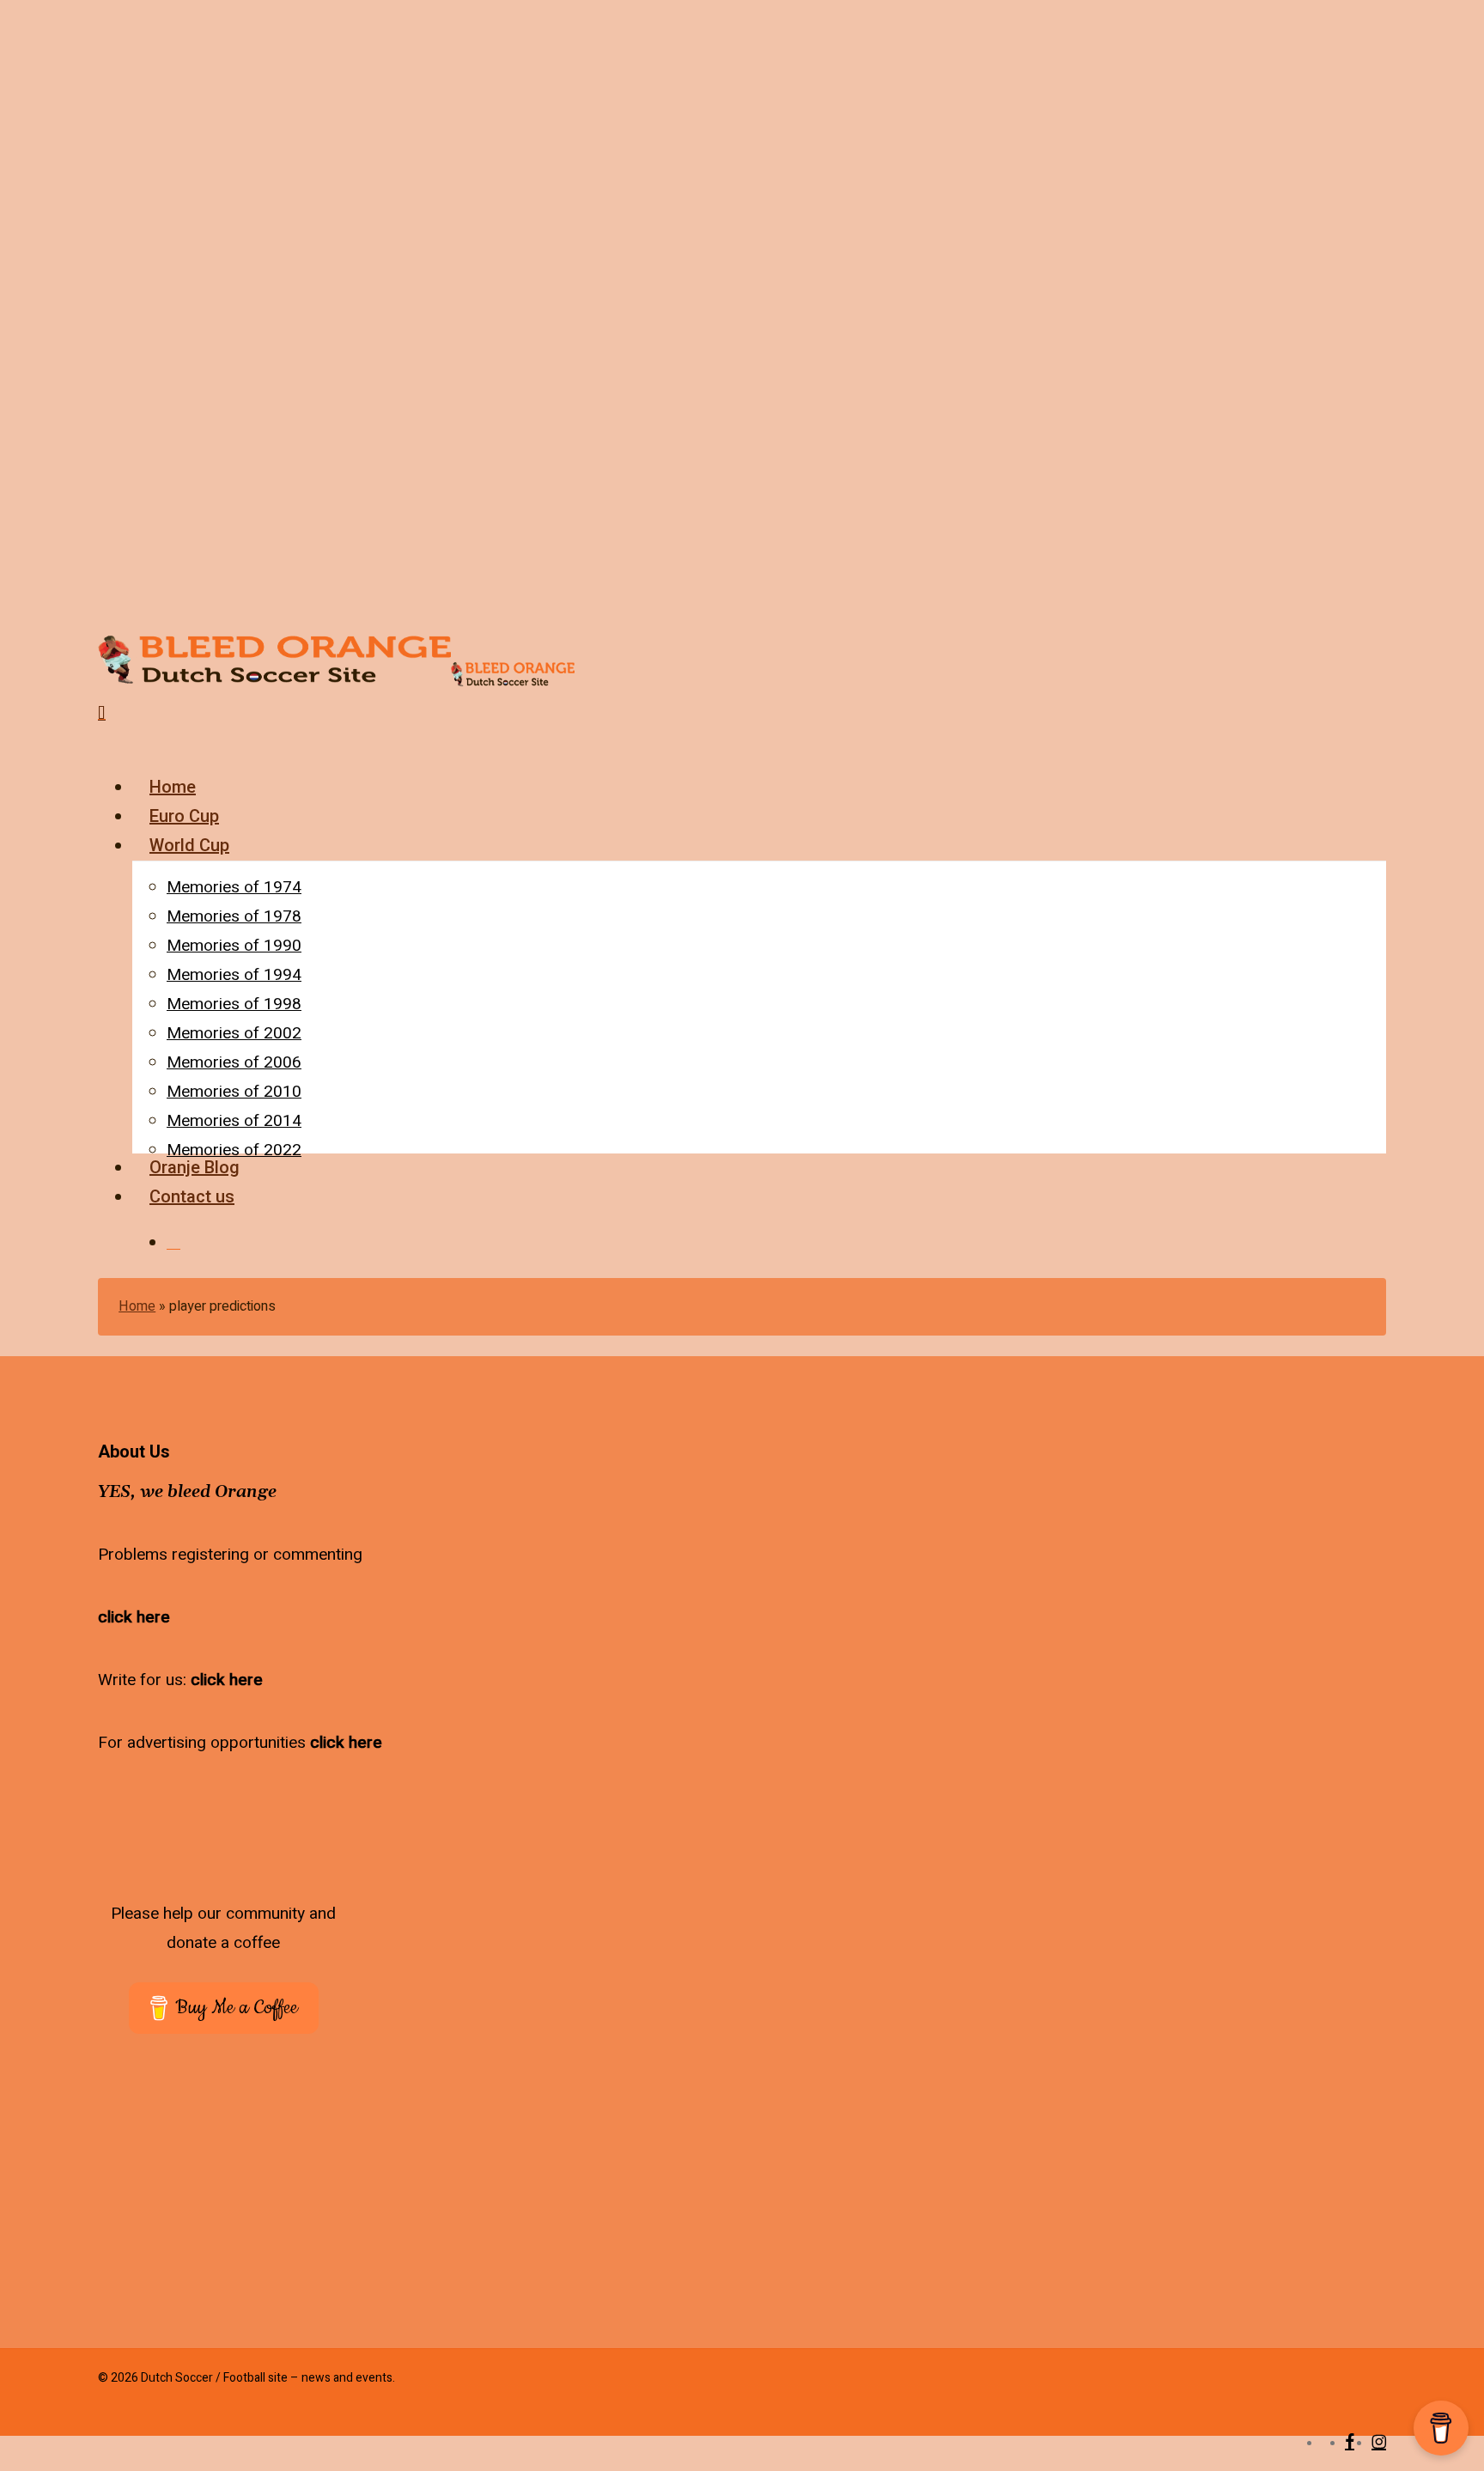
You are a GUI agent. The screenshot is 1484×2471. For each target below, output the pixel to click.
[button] (108, 742)
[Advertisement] (242, 2167)
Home (137, 1306)
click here (134, 1617)
